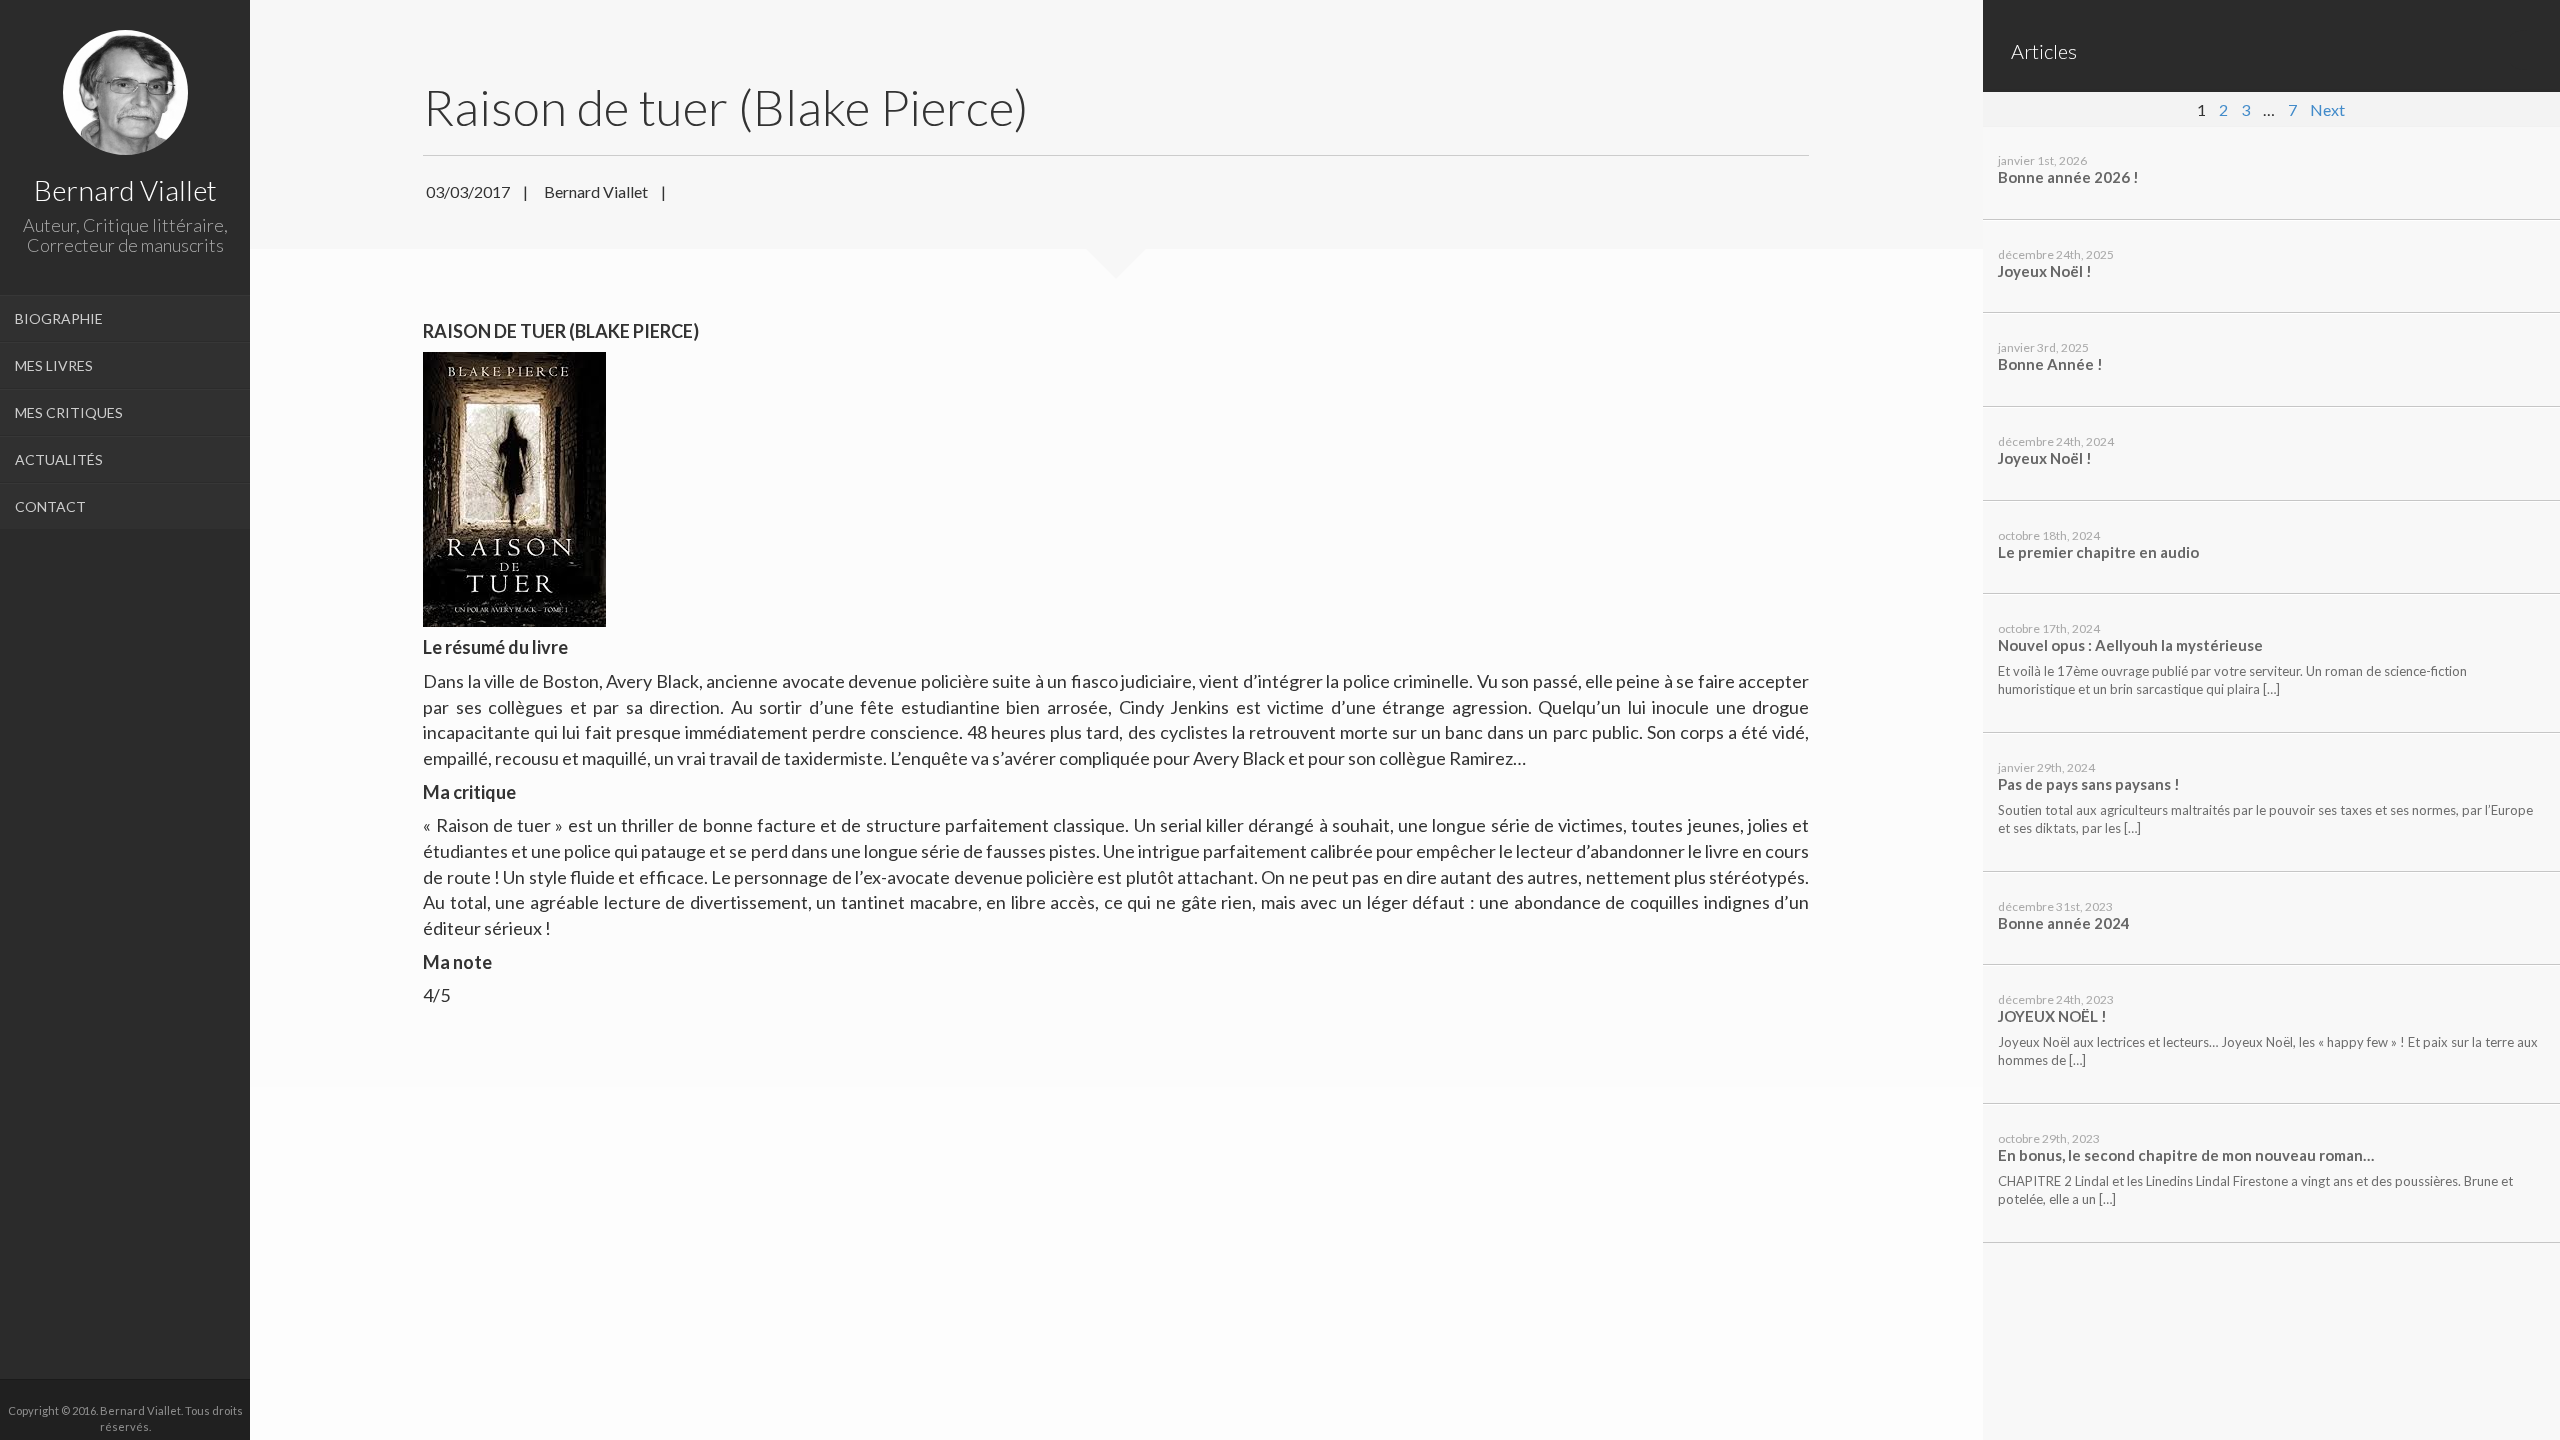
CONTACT (50, 506)
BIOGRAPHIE (59, 318)
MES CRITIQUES (69, 412)
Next (2327, 109)
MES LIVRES (54, 365)
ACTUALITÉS (59, 459)
